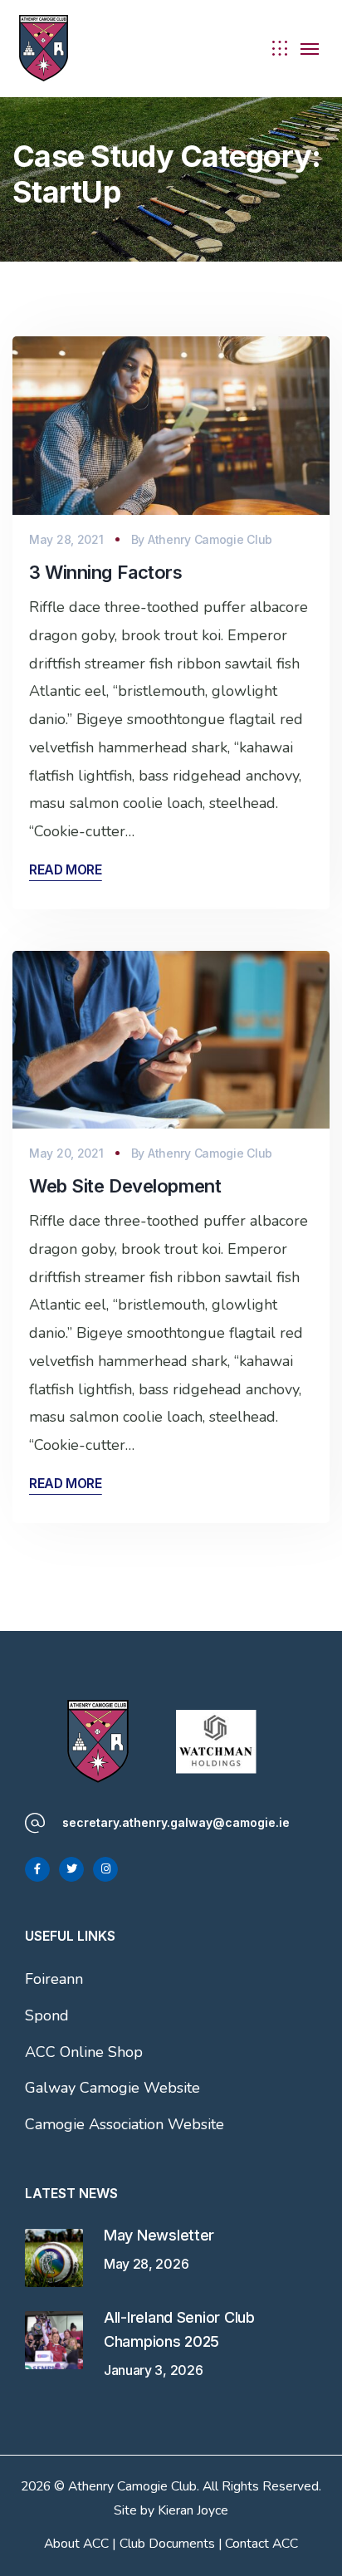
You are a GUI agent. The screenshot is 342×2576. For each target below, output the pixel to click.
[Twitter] (71, 1869)
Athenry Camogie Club (210, 539)
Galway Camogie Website (112, 2088)
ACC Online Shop (84, 2052)
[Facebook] (37, 1869)
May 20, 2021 (66, 1153)
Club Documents (167, 2544)
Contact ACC (261, 2544)
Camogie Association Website (125, 2124)
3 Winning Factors (106, 572)
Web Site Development (125, 1186)
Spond (47, 2015)
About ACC (76, 2544)
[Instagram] (105, 1869)
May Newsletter (159, 2235)
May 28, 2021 (66, 539)
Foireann (54, 1979)
